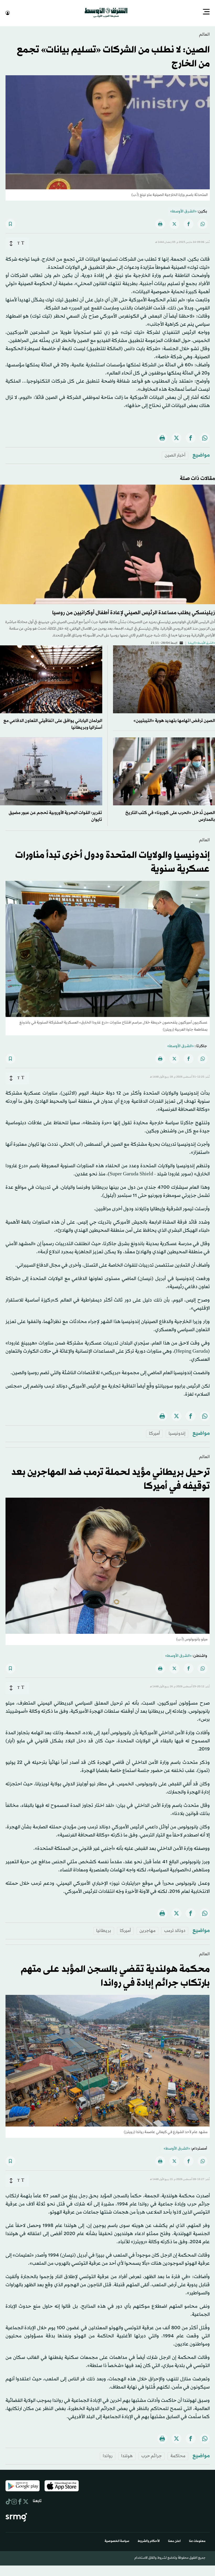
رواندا (108, 2455)
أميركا (154, 1433)
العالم (204, 34)
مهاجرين (147, 1930)
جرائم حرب (152, 2455)
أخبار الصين (175, 455)
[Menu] (206, 12)
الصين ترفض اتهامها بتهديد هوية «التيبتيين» (174, 720)
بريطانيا (104, 1930)
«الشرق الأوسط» (183, 211)
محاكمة (178, 2455)
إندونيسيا (177, 1433)
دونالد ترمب (175, 1930)
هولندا (127, 2455)
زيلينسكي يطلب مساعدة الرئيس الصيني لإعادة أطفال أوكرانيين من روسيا (134, 612)
